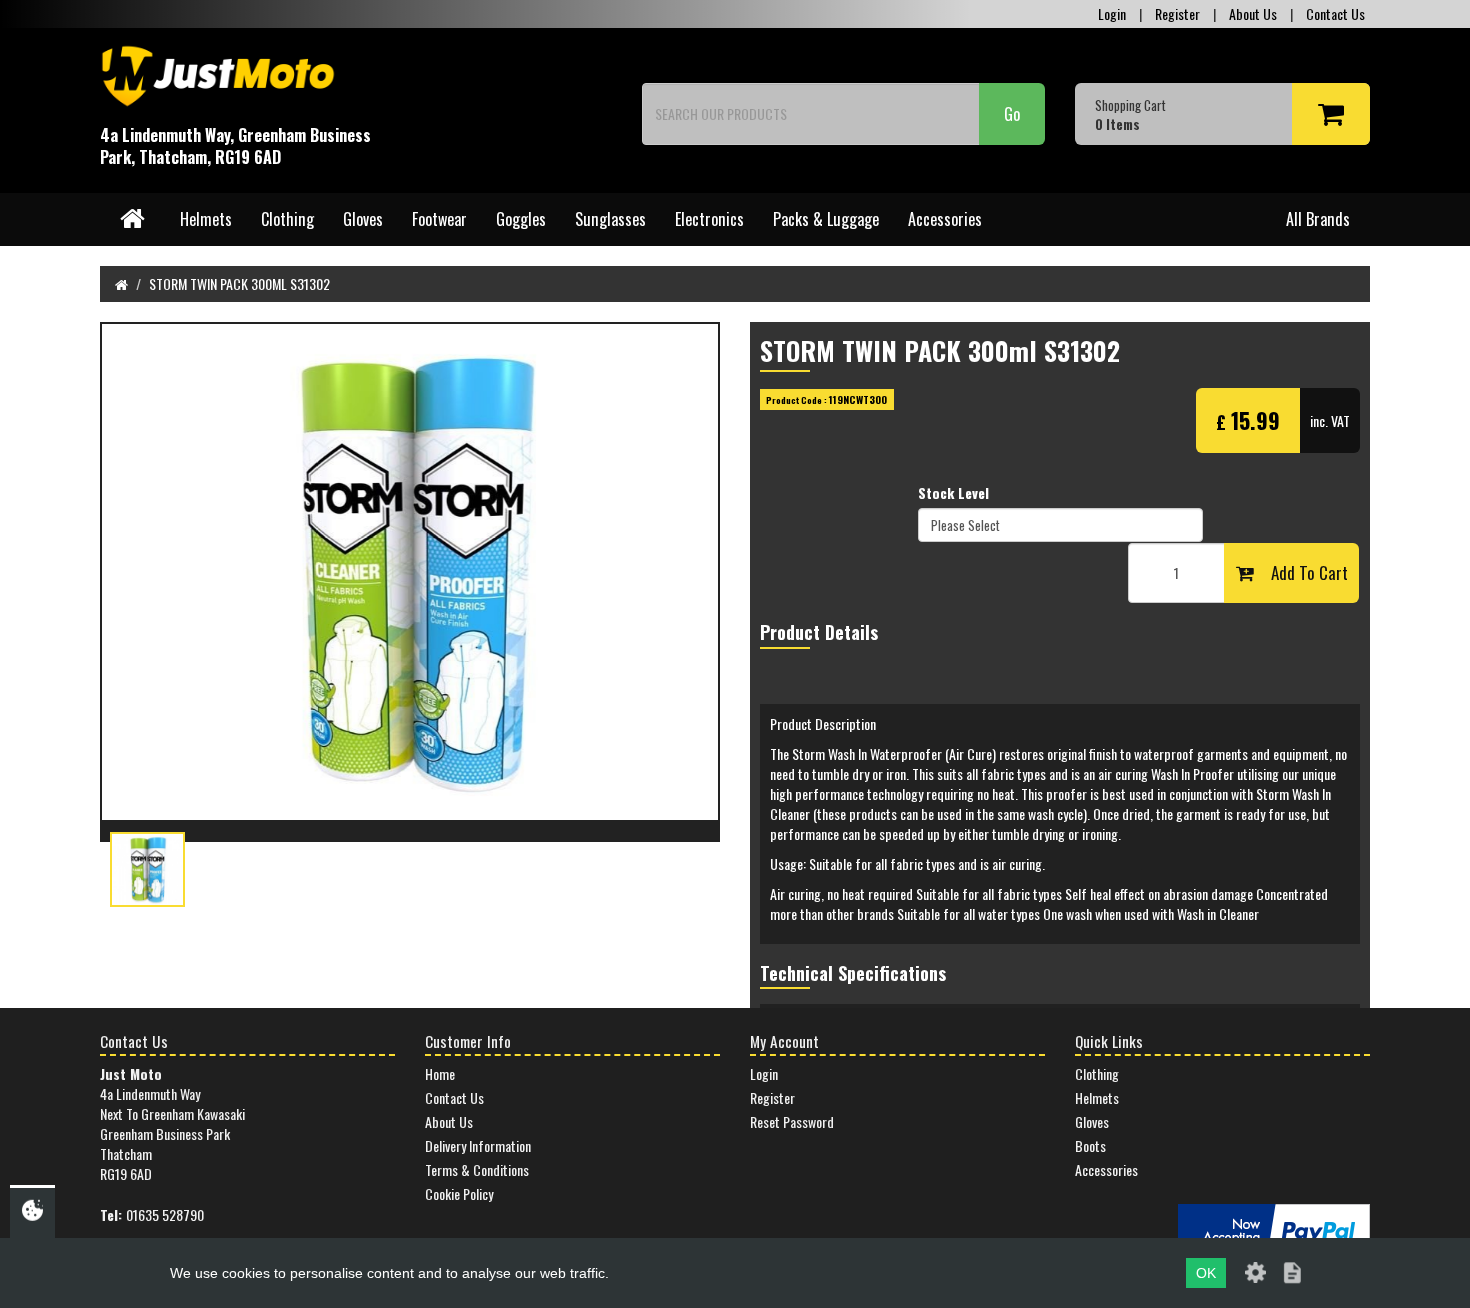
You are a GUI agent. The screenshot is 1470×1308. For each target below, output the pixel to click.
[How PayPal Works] (1274, 1228)
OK (1206, 1273)
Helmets (206, 219)
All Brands (1318, 219)
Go (1012, 114)
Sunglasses (610, 219)
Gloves (363, 219)
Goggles (521, 219)
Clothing (287, 219)
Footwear (439, 219)
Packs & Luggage (826, 219)
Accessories (945, 219)
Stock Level (953, 493)
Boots (1090, 1145)
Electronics (709, 219)
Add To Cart (1301, 572)
